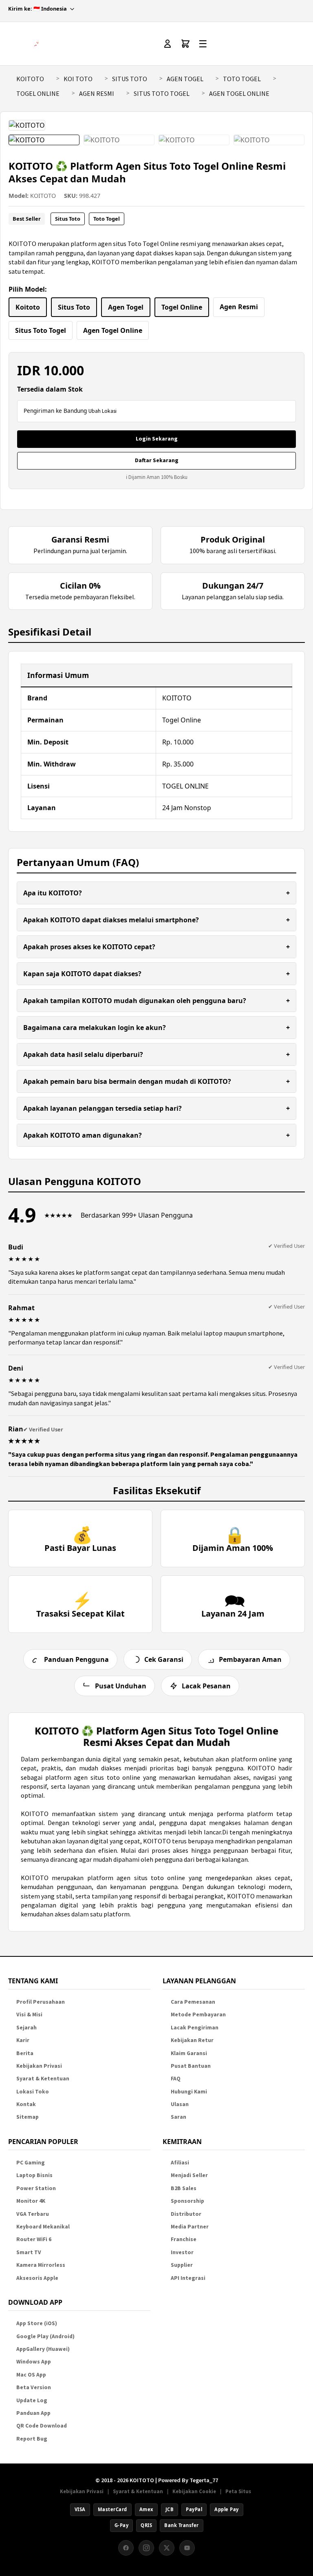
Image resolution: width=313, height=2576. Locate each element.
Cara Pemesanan (193, 2002)
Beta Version (34, 2387)
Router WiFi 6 (34, 2239)
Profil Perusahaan (41, 2002)
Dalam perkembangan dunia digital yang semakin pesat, (102, 1759)
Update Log (32, 2400)
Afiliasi (180, 2163)
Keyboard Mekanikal (43, 2227)
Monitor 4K (31, 2201)
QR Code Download (42, 2426)
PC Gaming (31, 2163)
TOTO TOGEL (242, 79)
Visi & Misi (29, 2015)
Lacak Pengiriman (195, 2028)
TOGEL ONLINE (38, 93)
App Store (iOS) (37, 2323)
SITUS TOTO (130, 79)
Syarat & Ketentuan (43, 2079)
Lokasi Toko (33, 2092)
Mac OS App (31, 2375)
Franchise (184, 2239)
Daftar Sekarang (157, 460)
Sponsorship (187, 2201)
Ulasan (180, 2104)
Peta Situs (238, 2491)
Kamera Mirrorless (41, 2265)
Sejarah (26, 2028)
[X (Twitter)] (167, 2548)
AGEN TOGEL (185, 79)
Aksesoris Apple (37, 2278)
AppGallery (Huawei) (43, 2349)
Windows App (34, 2362)
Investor (182, 2252)
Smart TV (29, 2252)
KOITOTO (30, 79)
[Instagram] (146, 2548)
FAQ (176, 2079)
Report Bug (32, 2439)
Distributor (186, 2214)
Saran (179, 2117)
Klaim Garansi (189, 2053)
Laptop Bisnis (34, 2175)
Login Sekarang (157, 439)
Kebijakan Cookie (194, 2491)
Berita (25, 2053)
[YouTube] (187, 2548)
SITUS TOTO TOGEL (162, 93)
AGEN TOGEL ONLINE (239, 93)
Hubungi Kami (189, 2092)
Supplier (182, 2265)
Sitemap (28, 2117)
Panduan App (33, 2413)
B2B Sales (184, 2188)
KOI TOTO (78, 79)
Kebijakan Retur (192, 2040)
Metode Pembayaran (198, 2015)
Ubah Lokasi (102, 411)
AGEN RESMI (97, 93)
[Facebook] (126, 2548)
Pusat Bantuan (191, 2066)
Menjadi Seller (189, 2175)
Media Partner (190, 2227)
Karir (23, 2040)
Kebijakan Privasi (39, 2066)
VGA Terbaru (33, 2214)
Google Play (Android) (45, 2336)
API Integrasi (188, 2278)
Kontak (26, 2104)
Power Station (36, 2188)
